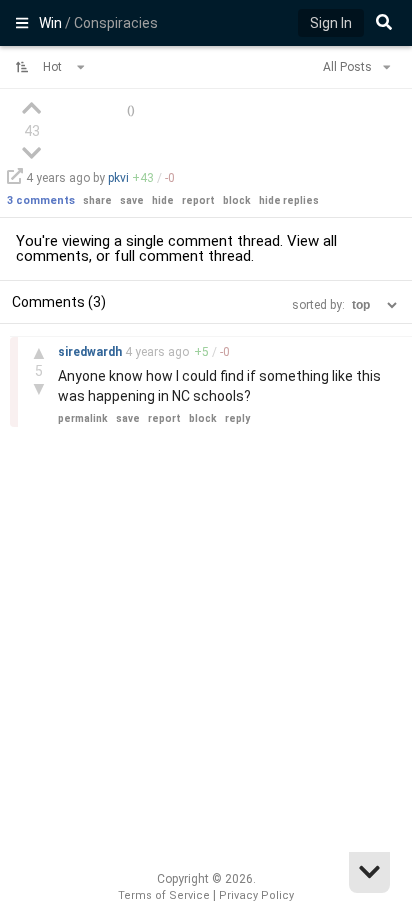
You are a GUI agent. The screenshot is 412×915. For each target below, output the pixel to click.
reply (237, 418)
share (97, 200)
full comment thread (182, 256)
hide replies (289, 200)
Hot (54, 67)
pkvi (118, 178)
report (198, 200)
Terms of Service (164, 895)
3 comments (41, 200)
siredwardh (91, 352)
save (132, 200)
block (237, 200)
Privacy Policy (256, 895)
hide (163, 200)
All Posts (349, 67)
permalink (83, 418)
